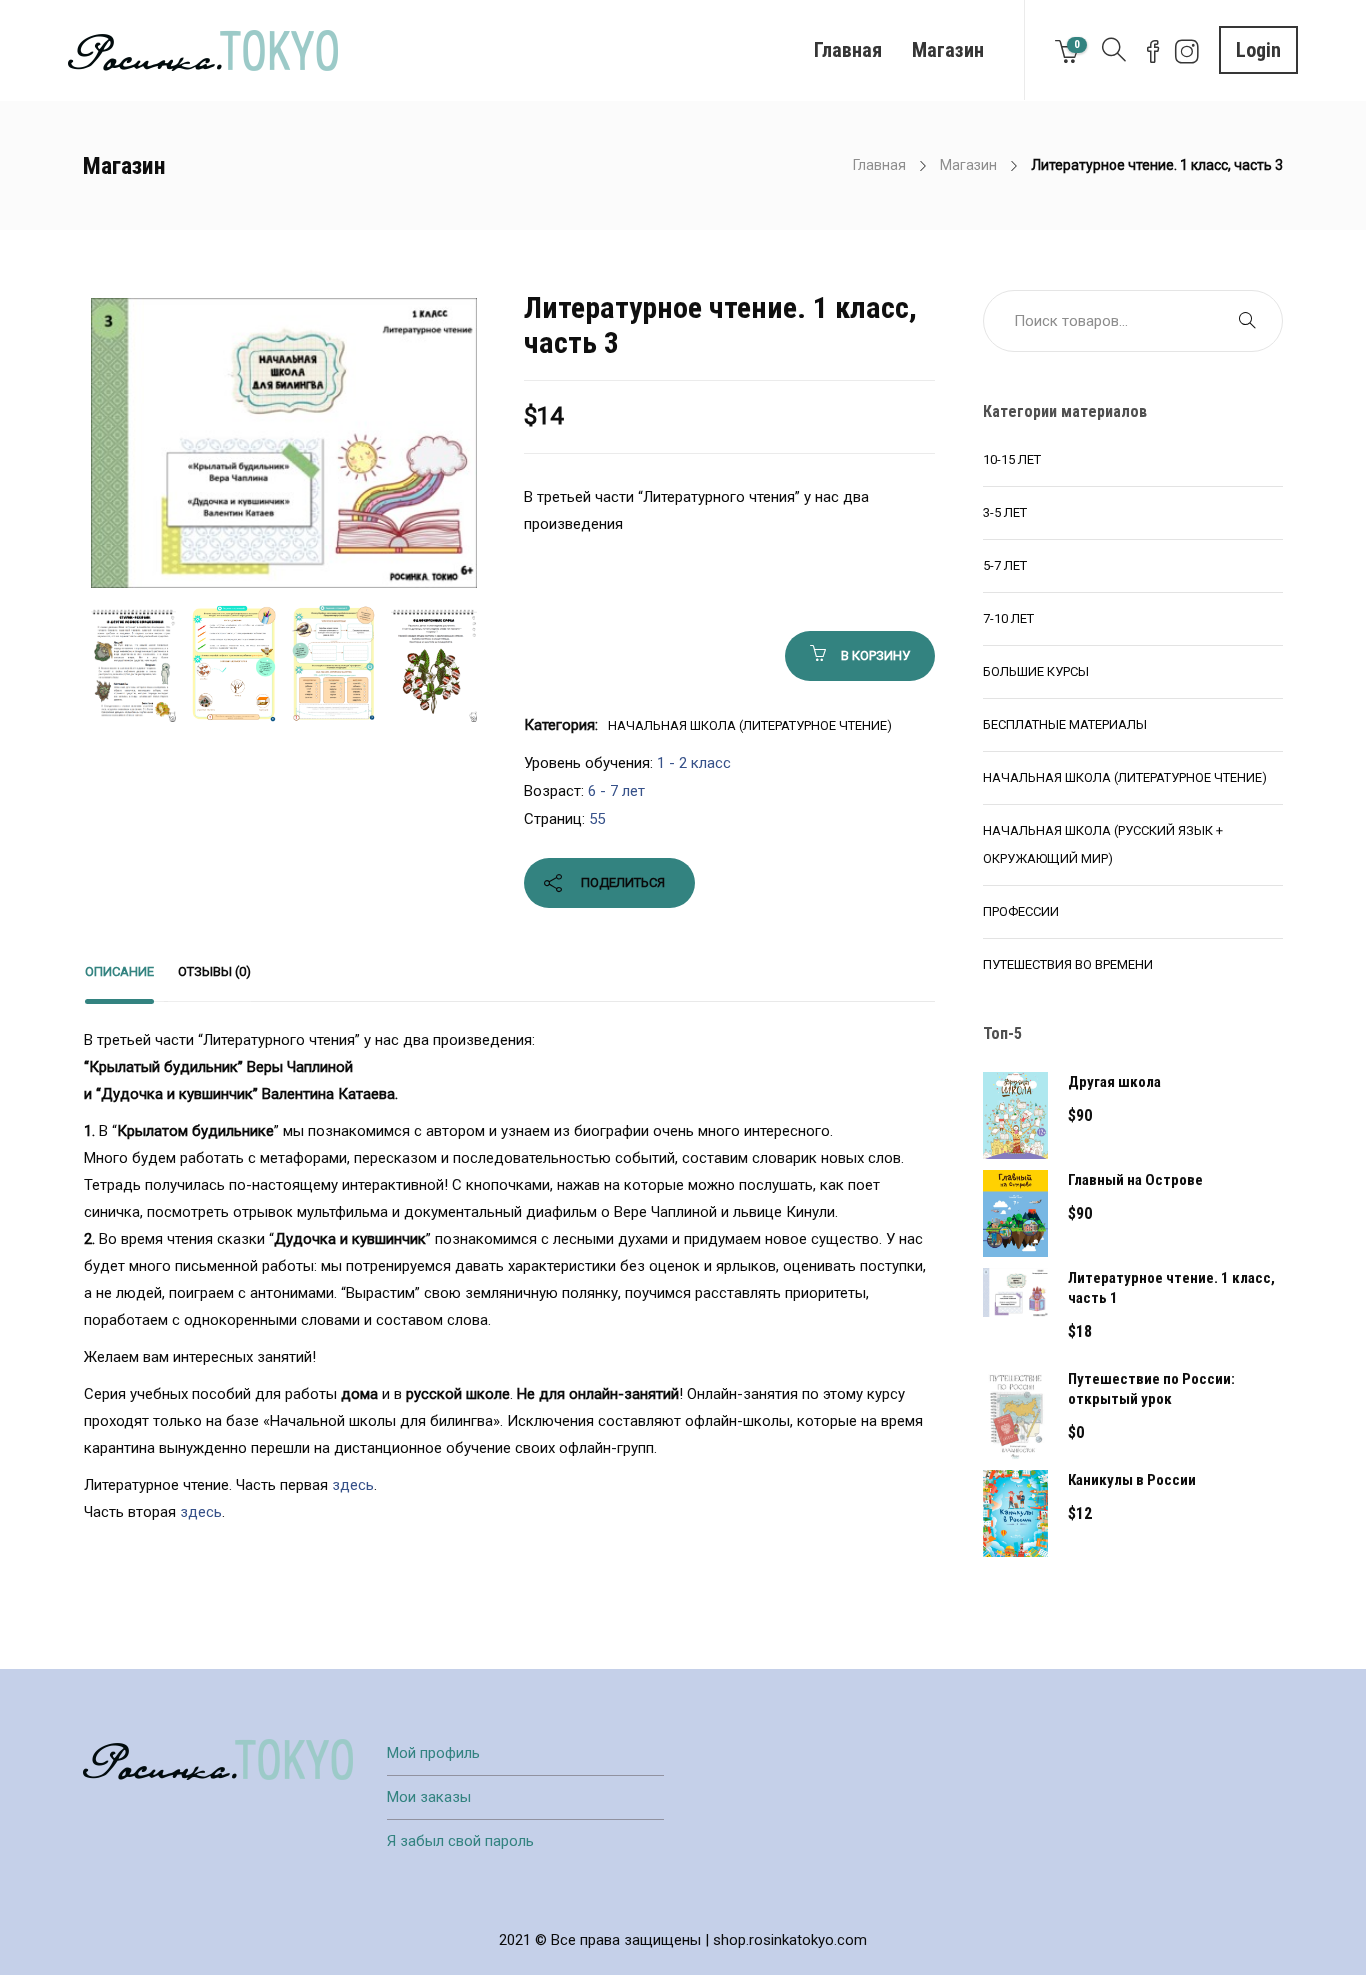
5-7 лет (1005, 565)
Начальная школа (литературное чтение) (750, 725)
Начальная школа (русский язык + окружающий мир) (1103, 844)
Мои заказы (429, 1797)
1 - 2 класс (694, 763)
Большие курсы (1036, 671)
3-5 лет (1005, 512)
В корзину (875, 655)
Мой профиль (433, 1753)
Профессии (1021, 911)
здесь (353, 1485)
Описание (119, 971)
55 (597, 819)
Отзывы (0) (214, 971)
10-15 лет (1012, 459)
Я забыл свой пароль (460, 1841)
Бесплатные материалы (1065, 724)
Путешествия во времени (1068, 964)
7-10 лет (1008, 618)
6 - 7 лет (616, 791)
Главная (848, 50)
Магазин (948, 50)
